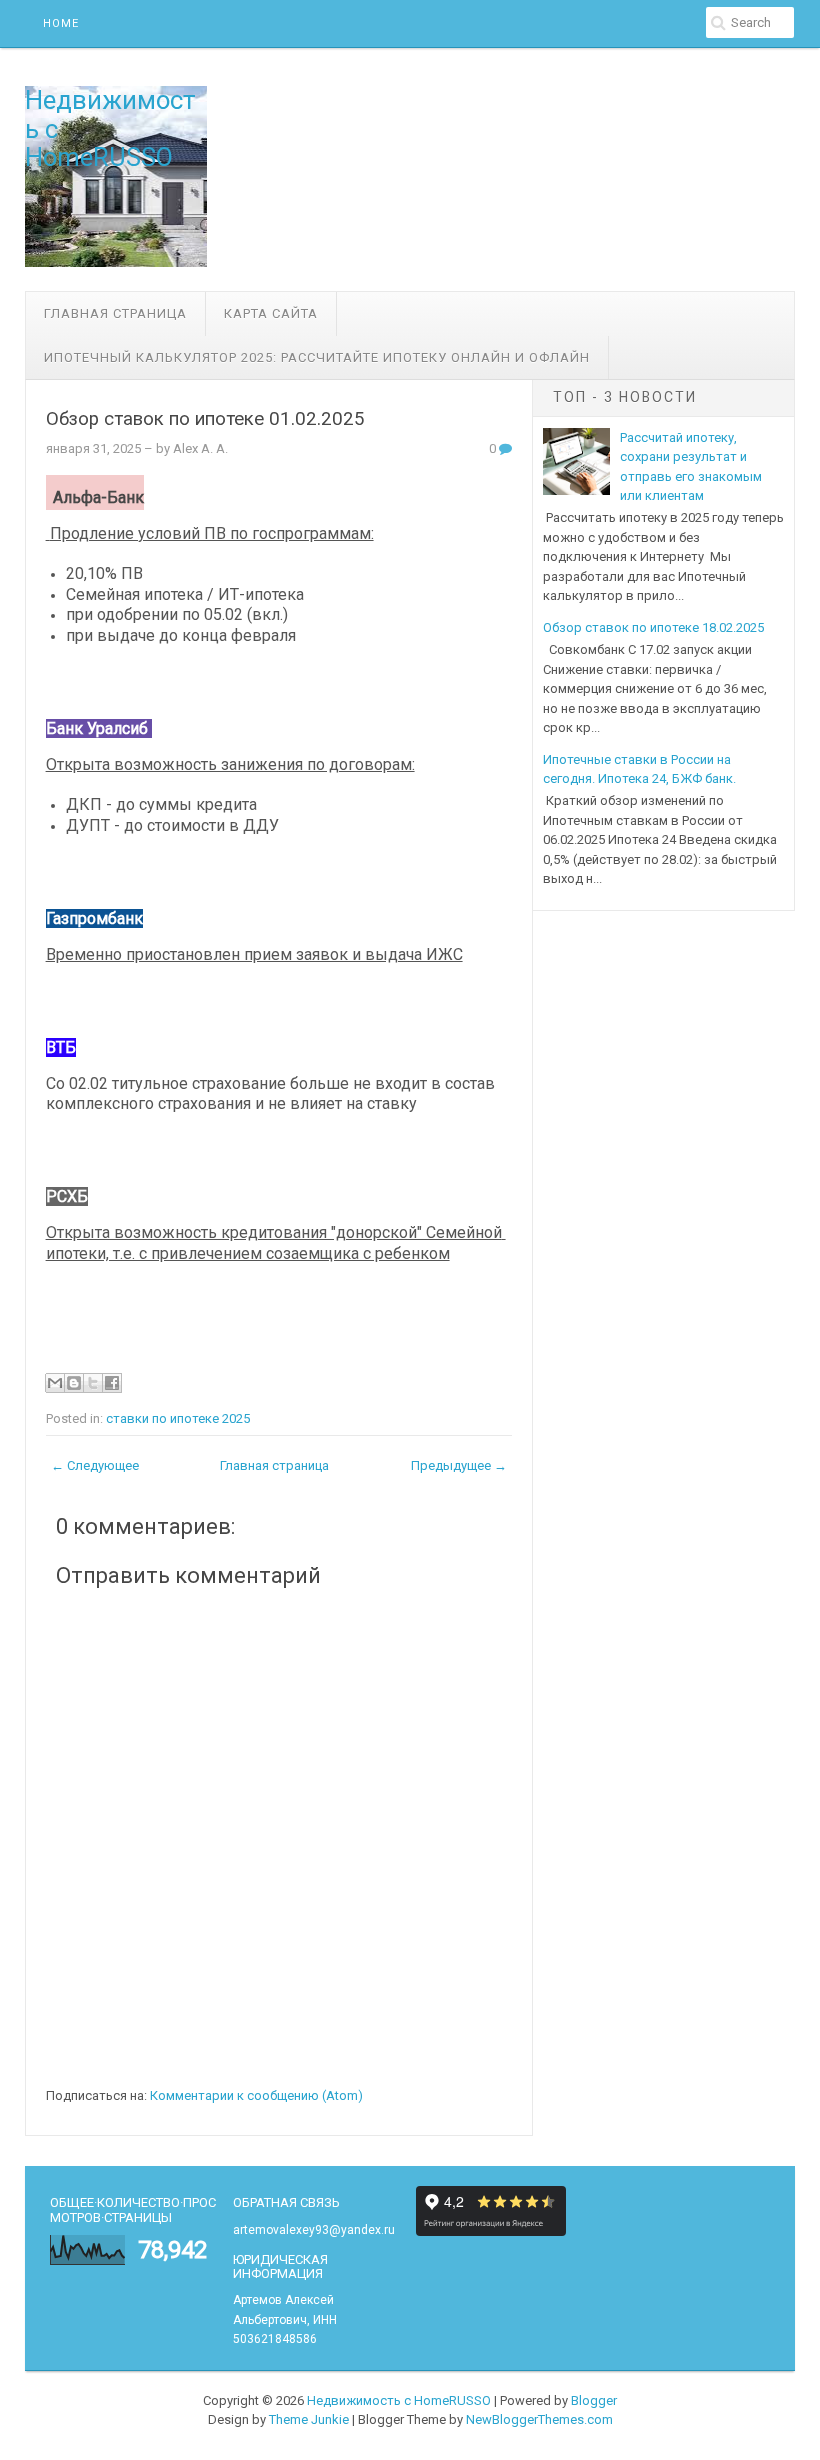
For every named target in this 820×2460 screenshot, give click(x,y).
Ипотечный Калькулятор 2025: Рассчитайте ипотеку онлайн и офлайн (317, 357)
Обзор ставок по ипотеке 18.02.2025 (653, 627)
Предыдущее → (459, 1465)
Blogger (594, 2400)
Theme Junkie (309, 2419)
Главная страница (115, 313)
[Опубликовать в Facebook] (112, 1383)
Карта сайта (271, 313)
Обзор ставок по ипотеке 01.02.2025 (205, 419)
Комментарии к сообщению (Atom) (256, 2095)
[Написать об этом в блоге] (74, 1383)
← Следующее (95, 1465)
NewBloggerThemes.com (539, 2419)
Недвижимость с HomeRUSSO (399, 2400)
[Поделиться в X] (93, 1383)
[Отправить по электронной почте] (55, 1383)
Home (61, 23)
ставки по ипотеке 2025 (178, 1418)
